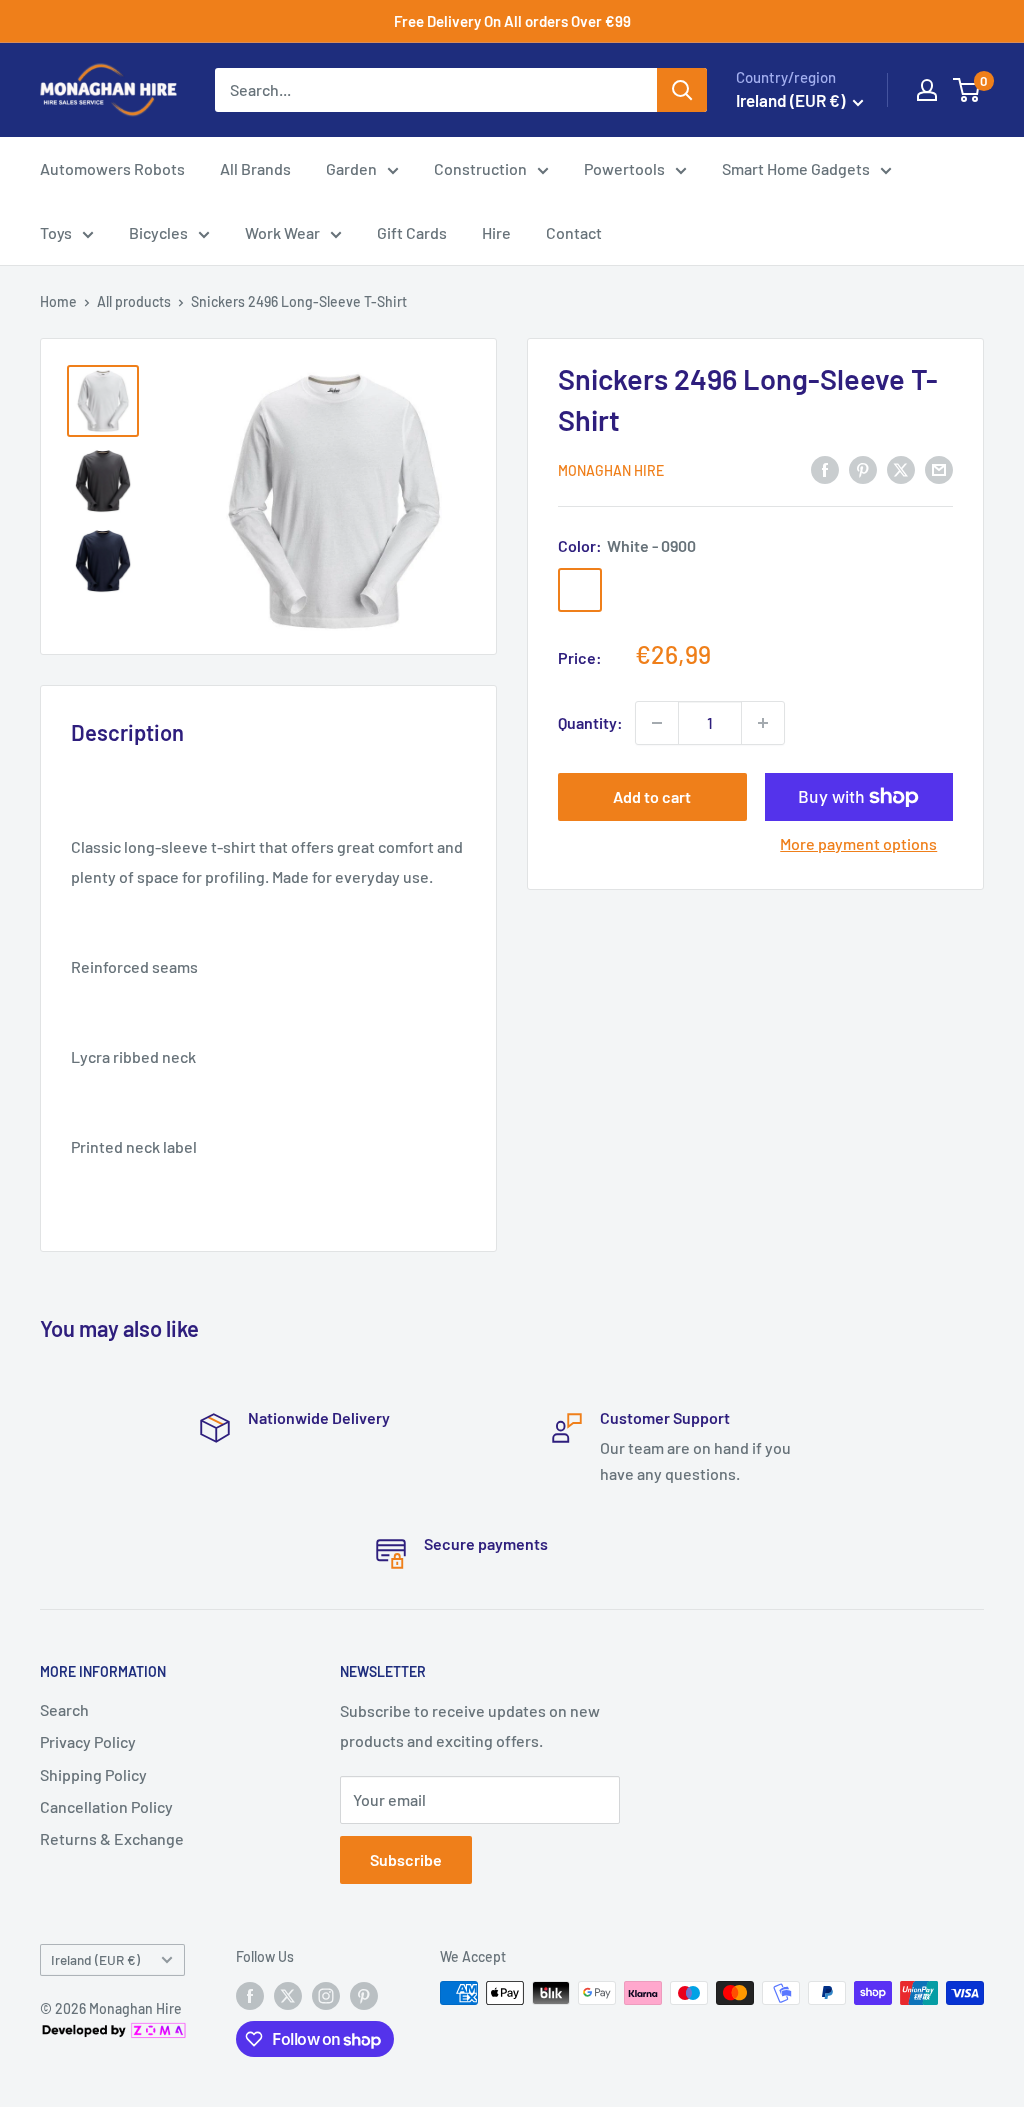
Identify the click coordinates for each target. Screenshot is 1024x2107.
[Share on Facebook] (825, 468)
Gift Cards (412, 232)
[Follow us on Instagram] (326, 1995)
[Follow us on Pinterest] (364, 1995)
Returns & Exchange (112, 1838)
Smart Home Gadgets (796, 168)
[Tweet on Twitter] (901, 468)
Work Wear (282, 232)
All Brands (255, 168)
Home (58, 301)
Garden (351, 168)
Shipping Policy (93, 1774)
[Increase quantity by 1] (763, 723)
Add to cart (652, 796)
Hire (496, 232)
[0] (967, 90)
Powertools (624, 168)
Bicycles (158, 232)
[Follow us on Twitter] (288, 1995)
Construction (480, 168)
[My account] (927, 90)
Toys (56, 232)
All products (134, 301)
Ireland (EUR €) (95, 1959)
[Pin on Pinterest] (863, 468)
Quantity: (590, 722)
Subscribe (406, 1859)
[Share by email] (939, 468)
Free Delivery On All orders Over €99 (512, 21)
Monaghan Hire (611, 470)
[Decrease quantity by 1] (657, 723)
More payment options (858, 843)
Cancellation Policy (106, 1806)
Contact (574, 232)
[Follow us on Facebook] (250, 1995)
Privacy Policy (88, 1741)
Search (64, 1709)
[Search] (682, 90)
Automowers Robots (112, 168)
